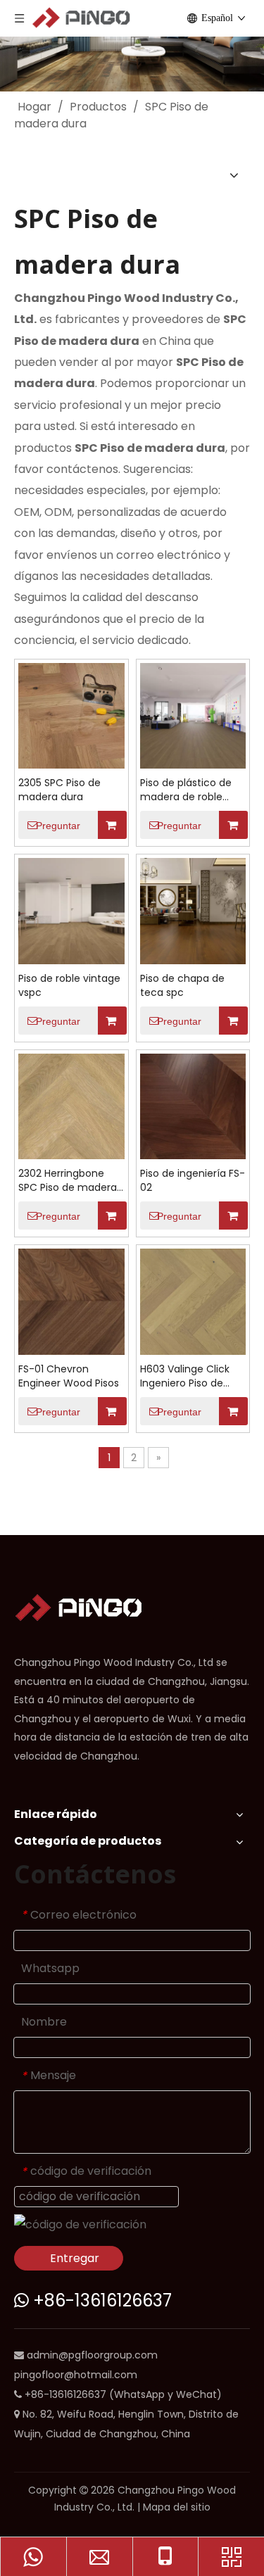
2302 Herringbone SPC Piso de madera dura (68, 1180)
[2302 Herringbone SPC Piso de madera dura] (71, 1105)
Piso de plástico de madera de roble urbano (186, 790)
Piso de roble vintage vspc (69, 985)
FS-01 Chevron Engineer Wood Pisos (69, 1376)
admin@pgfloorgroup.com (92, 2355)
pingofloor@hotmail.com (76, 2375)
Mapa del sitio (177, 2507)
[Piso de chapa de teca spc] (193, 910)
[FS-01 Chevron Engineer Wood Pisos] (71, 1301)
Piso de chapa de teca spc (182, 985)
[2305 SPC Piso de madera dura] (71, 715)
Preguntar (58, 826)
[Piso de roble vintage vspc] (71, 910)
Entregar (75, 2258)
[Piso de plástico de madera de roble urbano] (193, 715)
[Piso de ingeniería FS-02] (193, 1105)
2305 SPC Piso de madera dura (59, 790)
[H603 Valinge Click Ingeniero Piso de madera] (193, 1301)
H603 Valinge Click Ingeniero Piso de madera (185, 1376)
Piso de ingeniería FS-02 (193, 1180)
